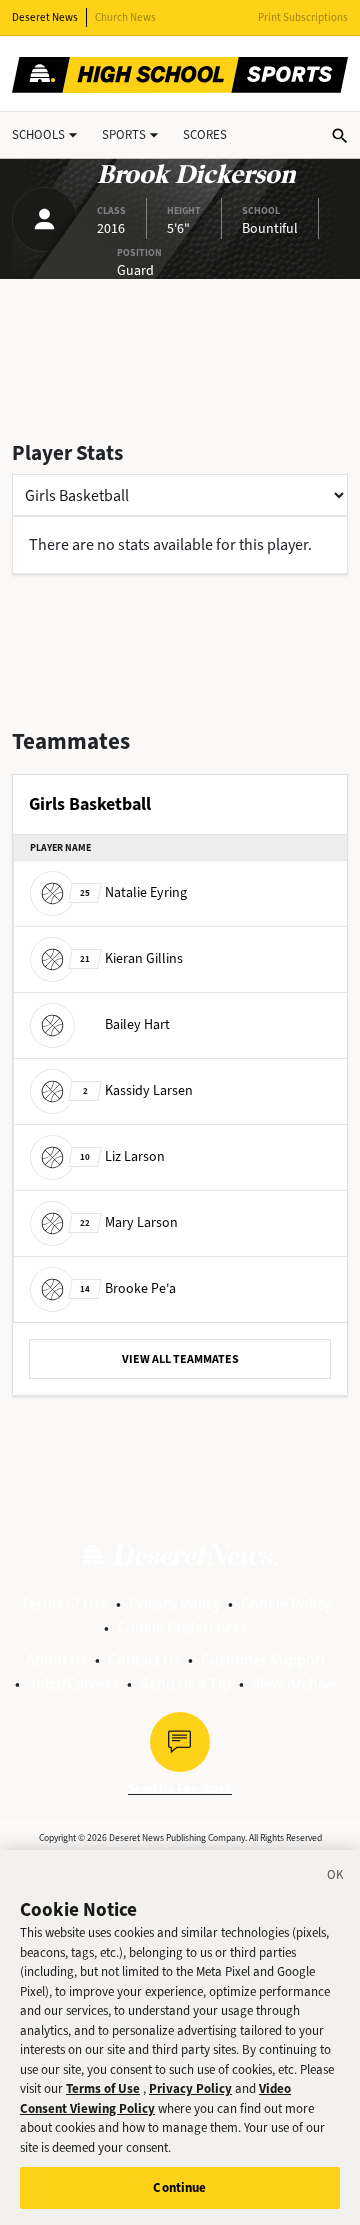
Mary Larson (129, 1222)
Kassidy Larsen (138, 1090)
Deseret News (45, 17)
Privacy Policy (174, 1603)
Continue (179, 2187)
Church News (125, 17)
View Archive (294, 1683)
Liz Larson (122, 1156)
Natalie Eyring (133, 892)
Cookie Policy (286, 1603)
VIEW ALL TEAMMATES (180, 1359)
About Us (56, 1659)
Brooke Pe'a (128, 1288)
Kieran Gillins (131, 958)
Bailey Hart (137, 1024)
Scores (205, 134)
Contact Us (144, 1659)
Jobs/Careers (73, 1683)
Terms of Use (64, 1603)
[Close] (336, 1878)
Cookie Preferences (182, 1627)
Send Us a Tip (185, 1683)
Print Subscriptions (303, 17)
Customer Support (263, 1659)
